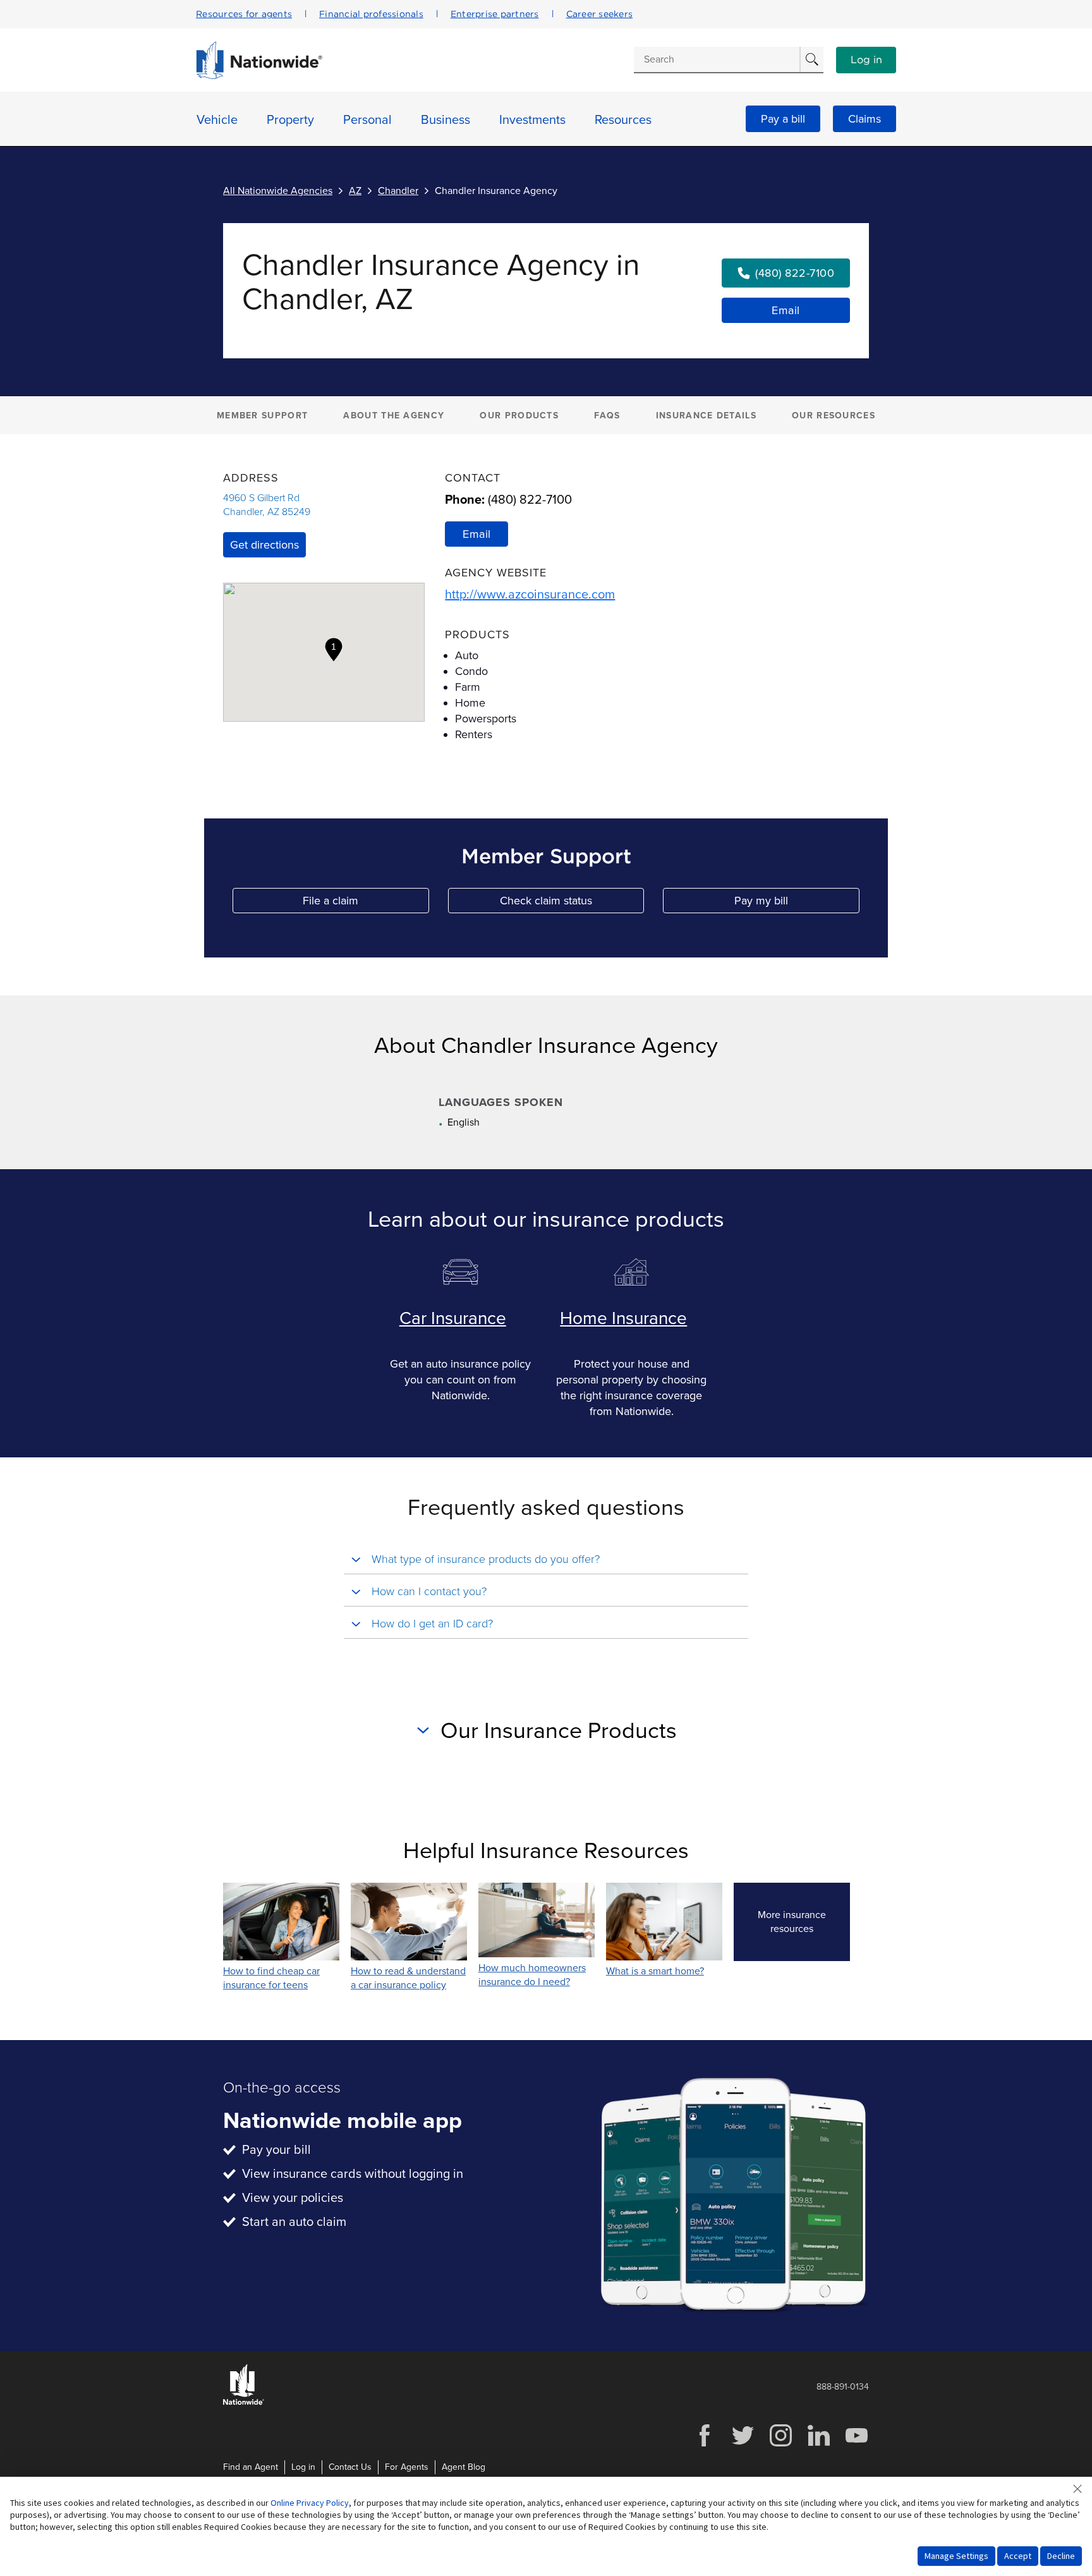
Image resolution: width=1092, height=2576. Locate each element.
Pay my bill (797, 903)
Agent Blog (464, 2467)
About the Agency (394, 416)
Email (786, 310)
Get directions (264, 545)
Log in (866, 60)
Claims (864, 119)
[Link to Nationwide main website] (259, 76)
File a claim (366, 903)
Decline (1061, 2556)
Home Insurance (623, 1318)
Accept (1018, 2556)
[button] (334, 650)
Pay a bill (783, 119)
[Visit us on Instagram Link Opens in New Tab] (780, 2445)
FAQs (607, 416)
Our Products (519, 416)
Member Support (262, 416)
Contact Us (350, 2467)
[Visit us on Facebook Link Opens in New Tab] (705, 2445)
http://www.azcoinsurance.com (530, 595)
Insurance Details (706, 416)
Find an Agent (251, 2467)
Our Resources (834, 416)
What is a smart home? (655, 1971)
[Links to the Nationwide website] (244, 2403)
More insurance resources (804, 1922)
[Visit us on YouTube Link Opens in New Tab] (856, 2445)
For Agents (407, 2467)
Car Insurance (453, 1318)
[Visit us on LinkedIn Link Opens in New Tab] (818, 2445)
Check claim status (572, 903)
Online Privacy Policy (310, 2503)
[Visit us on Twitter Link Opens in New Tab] (743, 2445)
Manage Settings (956, 2556)
